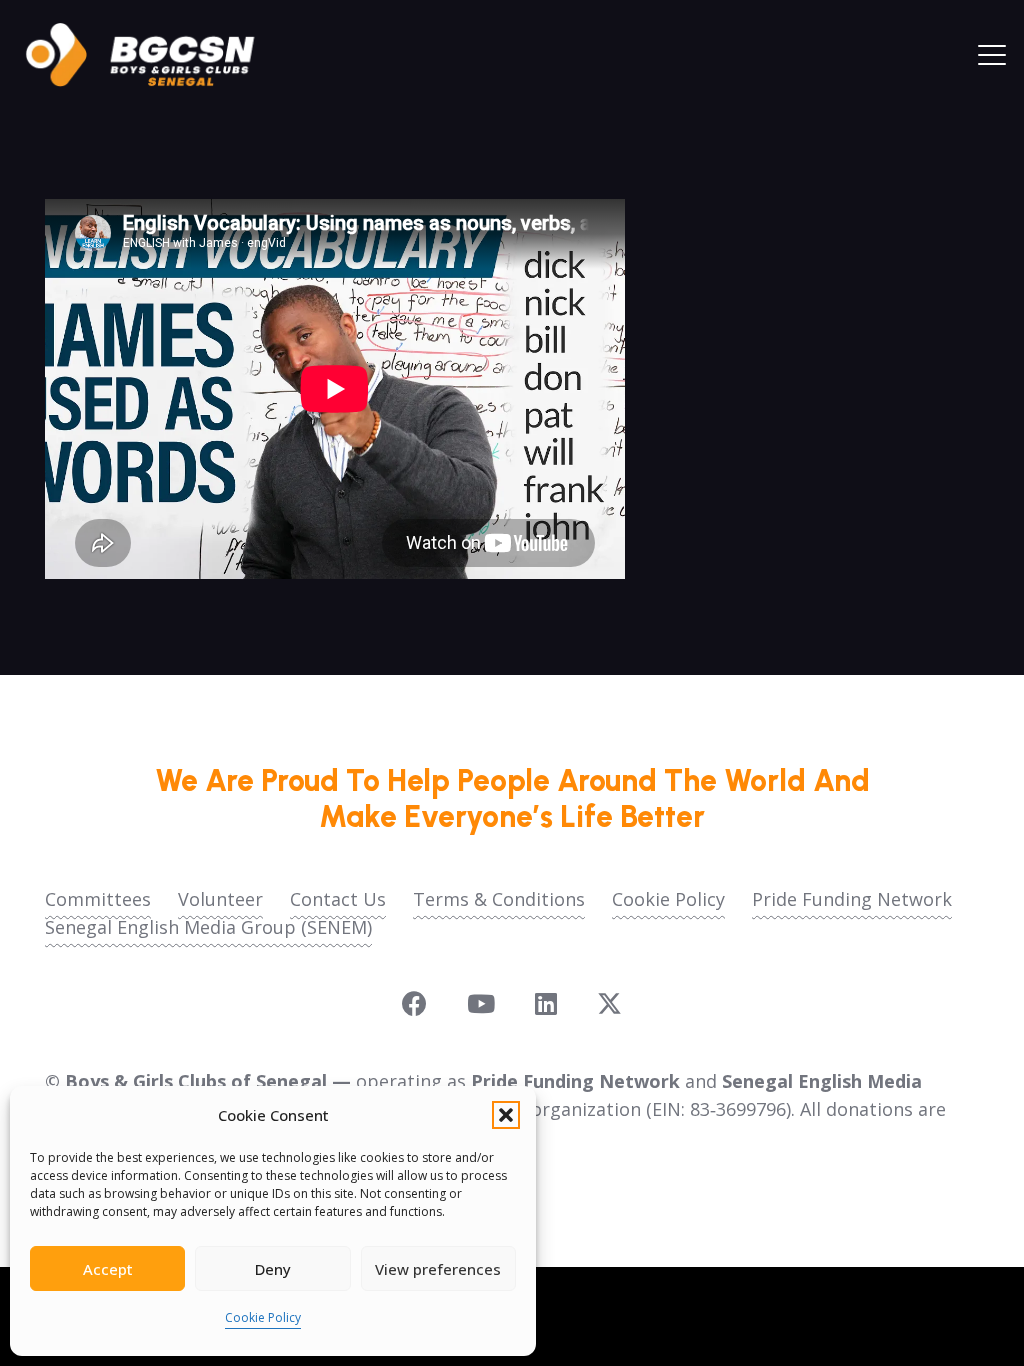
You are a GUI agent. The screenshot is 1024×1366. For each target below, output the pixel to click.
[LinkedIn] (546, 1003)
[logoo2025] (154, 55)
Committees (98, 899)
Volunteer (220, 899)
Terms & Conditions (499, 899)
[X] (609, 1004)
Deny (273, 1269)
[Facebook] (414, 1003)
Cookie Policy (263, 1317)
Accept (108, 1269)
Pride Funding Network (852, 899)
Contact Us (338, 899)
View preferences (438, 1269)
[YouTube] (481, 1003)
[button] (506, 1115)
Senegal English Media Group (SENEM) (208, 927)
